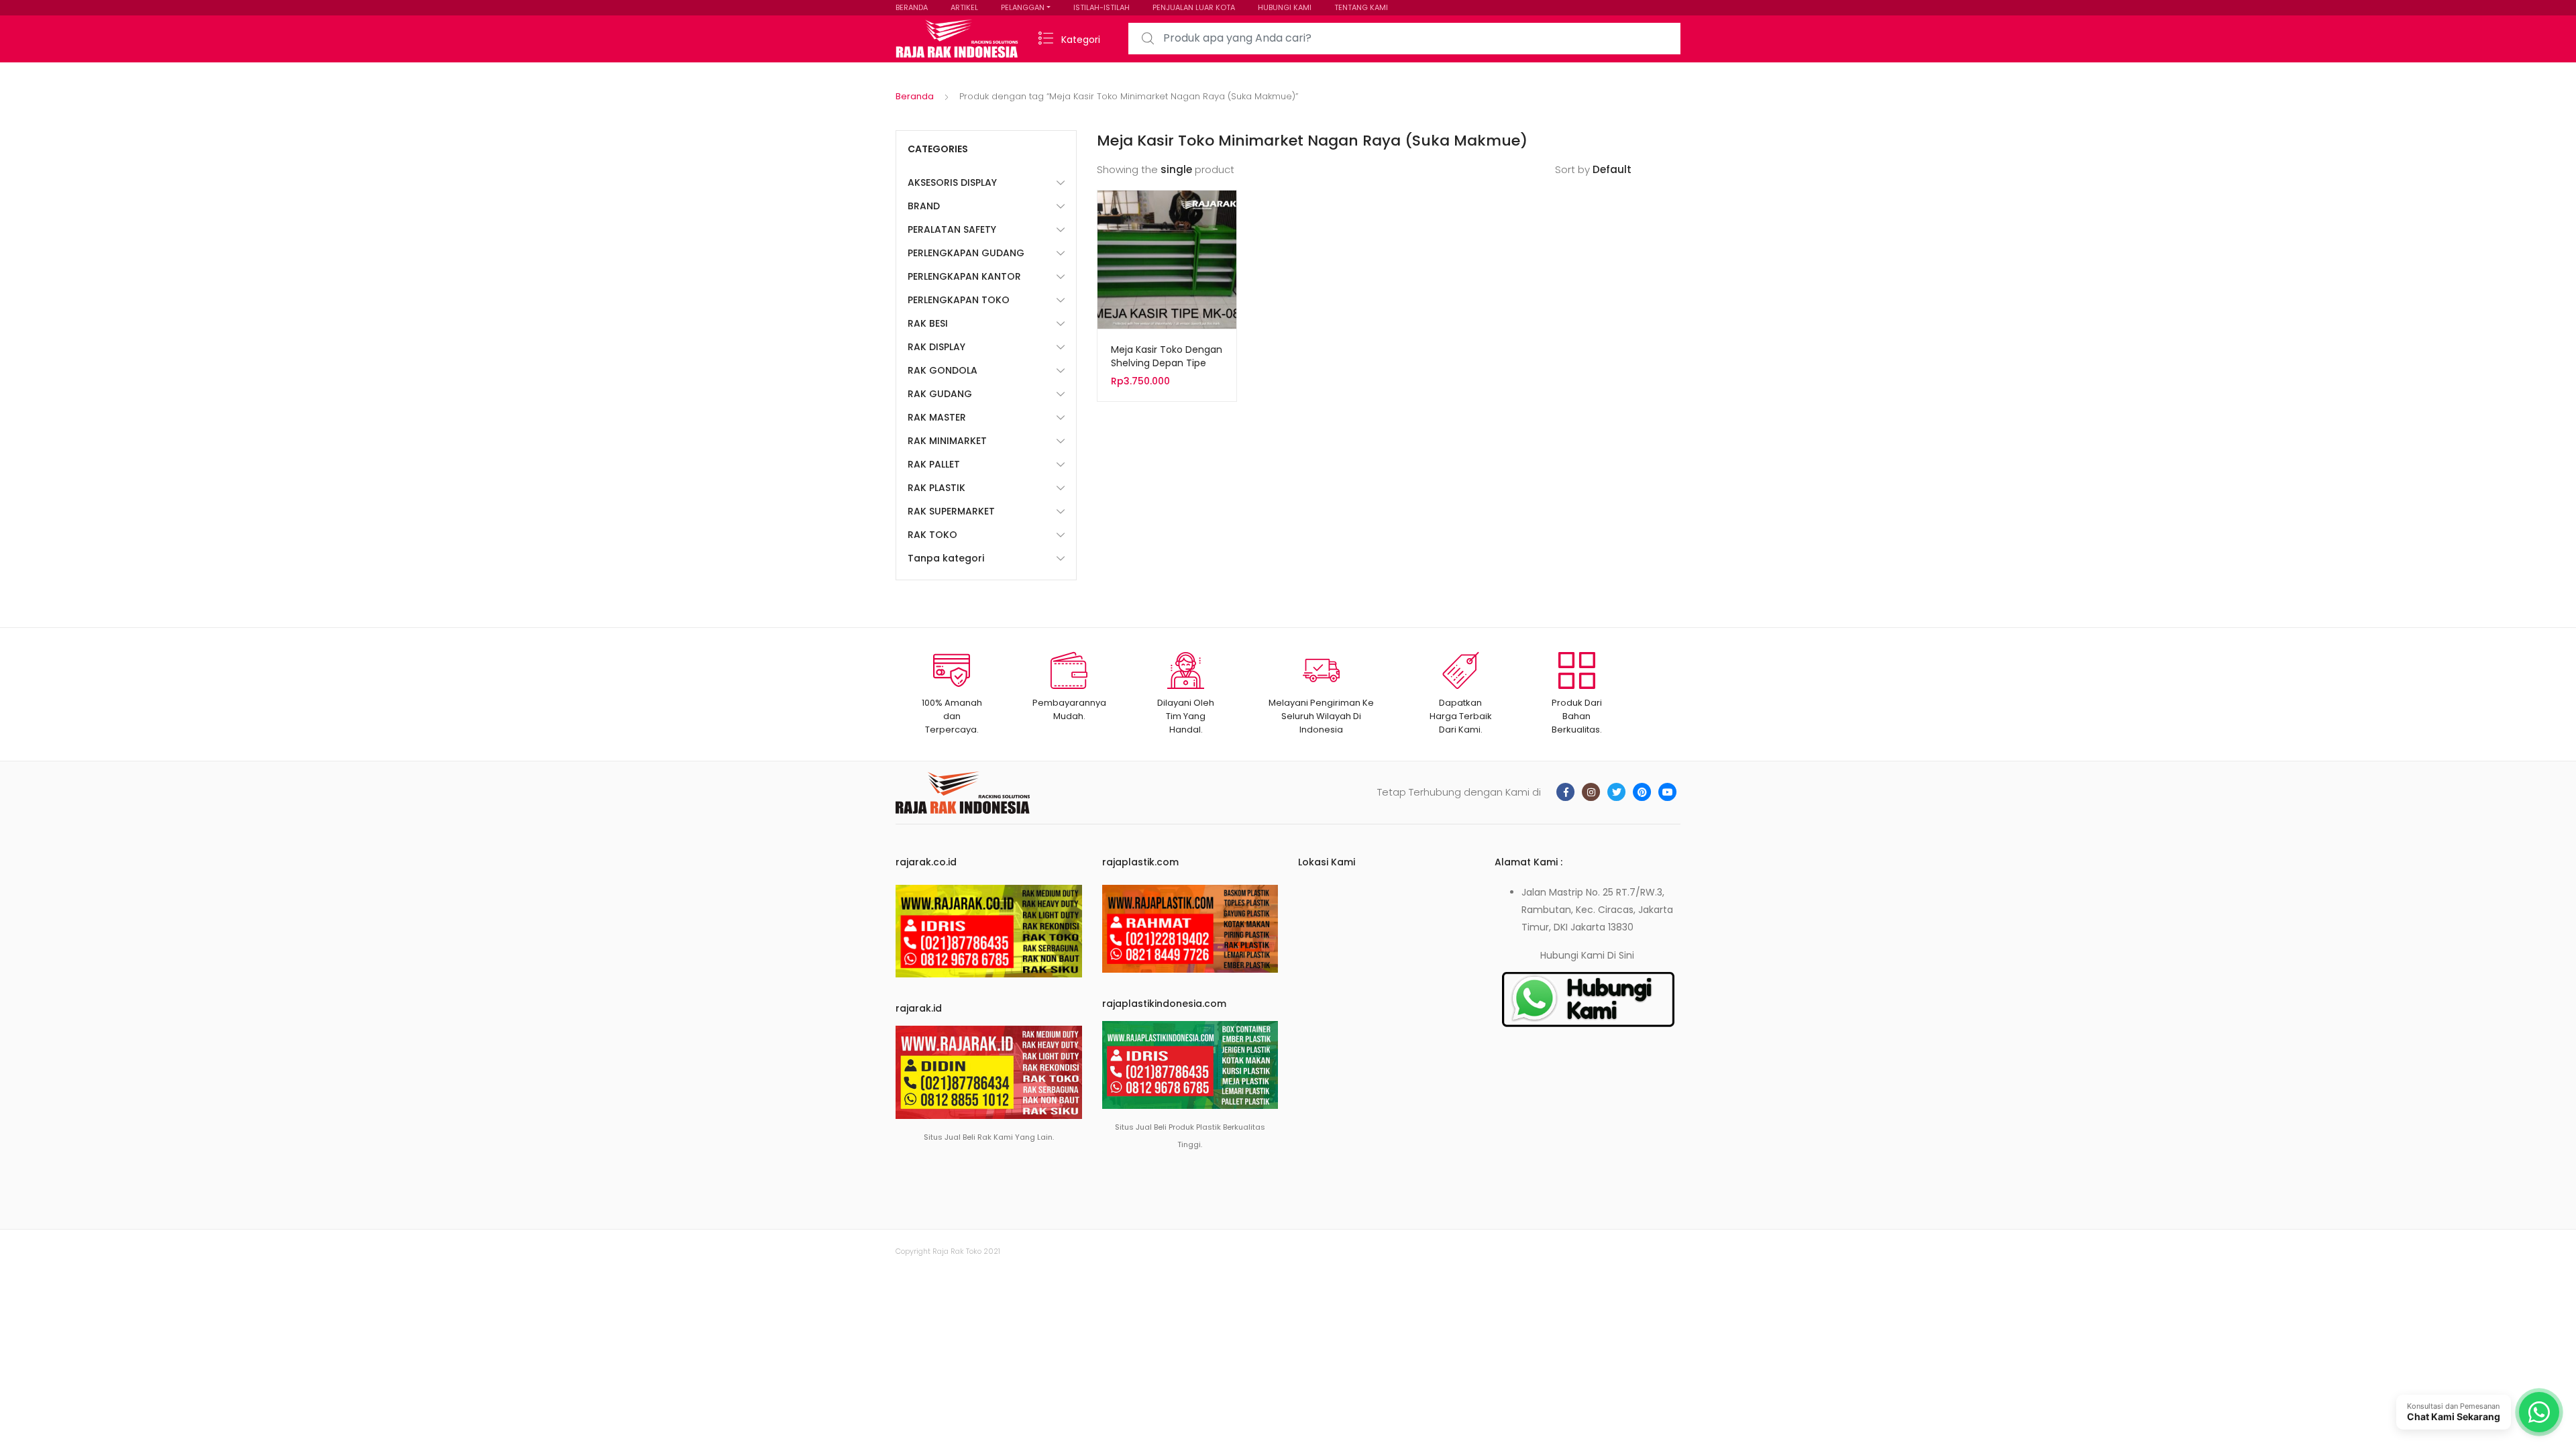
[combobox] (1404, 39)
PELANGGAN (1023, 7)
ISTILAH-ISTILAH (1102, 7)
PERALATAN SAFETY (952, 229)
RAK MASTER (937, 417)
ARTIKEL (964, 7)
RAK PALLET (934, 464)
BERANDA (912, 7)
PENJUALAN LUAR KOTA (1194, 7)
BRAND (924, 206)
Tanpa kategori (946, 558)
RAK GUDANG (940, 394)
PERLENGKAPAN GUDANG (966, 253)
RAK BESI (928, 323)
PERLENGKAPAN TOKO (959, 300)
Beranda (915, 96)
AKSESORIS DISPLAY (952, 182)
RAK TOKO (932, 535)
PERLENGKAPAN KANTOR (964, 276)
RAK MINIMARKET (947, 441)
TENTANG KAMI (1361, 7)
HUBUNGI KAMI (1285, 7)
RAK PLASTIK (936, 488)
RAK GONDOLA (943, 370)
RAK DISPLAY (936, 347)
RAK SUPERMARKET (951, 511)
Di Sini (1621, 955)
